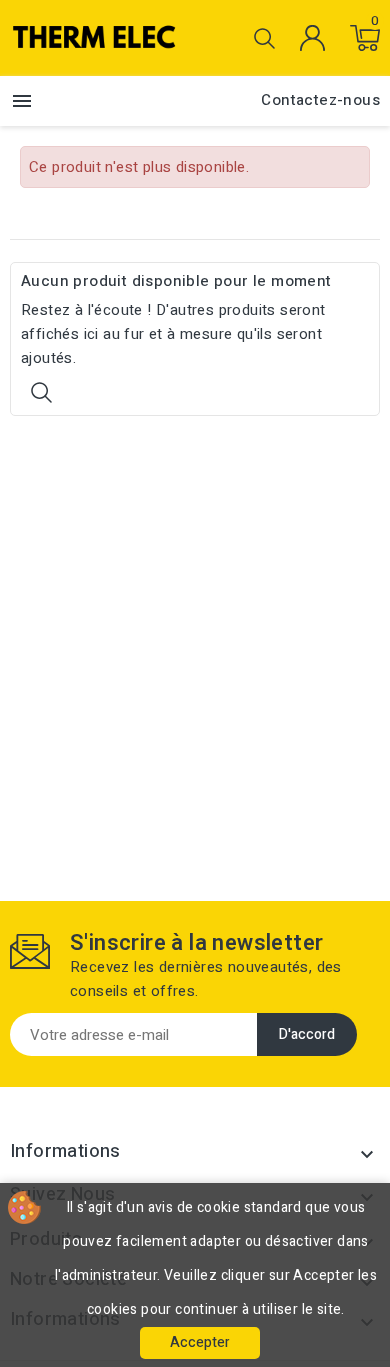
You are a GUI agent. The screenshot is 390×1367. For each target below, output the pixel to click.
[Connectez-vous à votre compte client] (312, 38)
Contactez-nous (320, 100)
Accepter (200, 1342)
